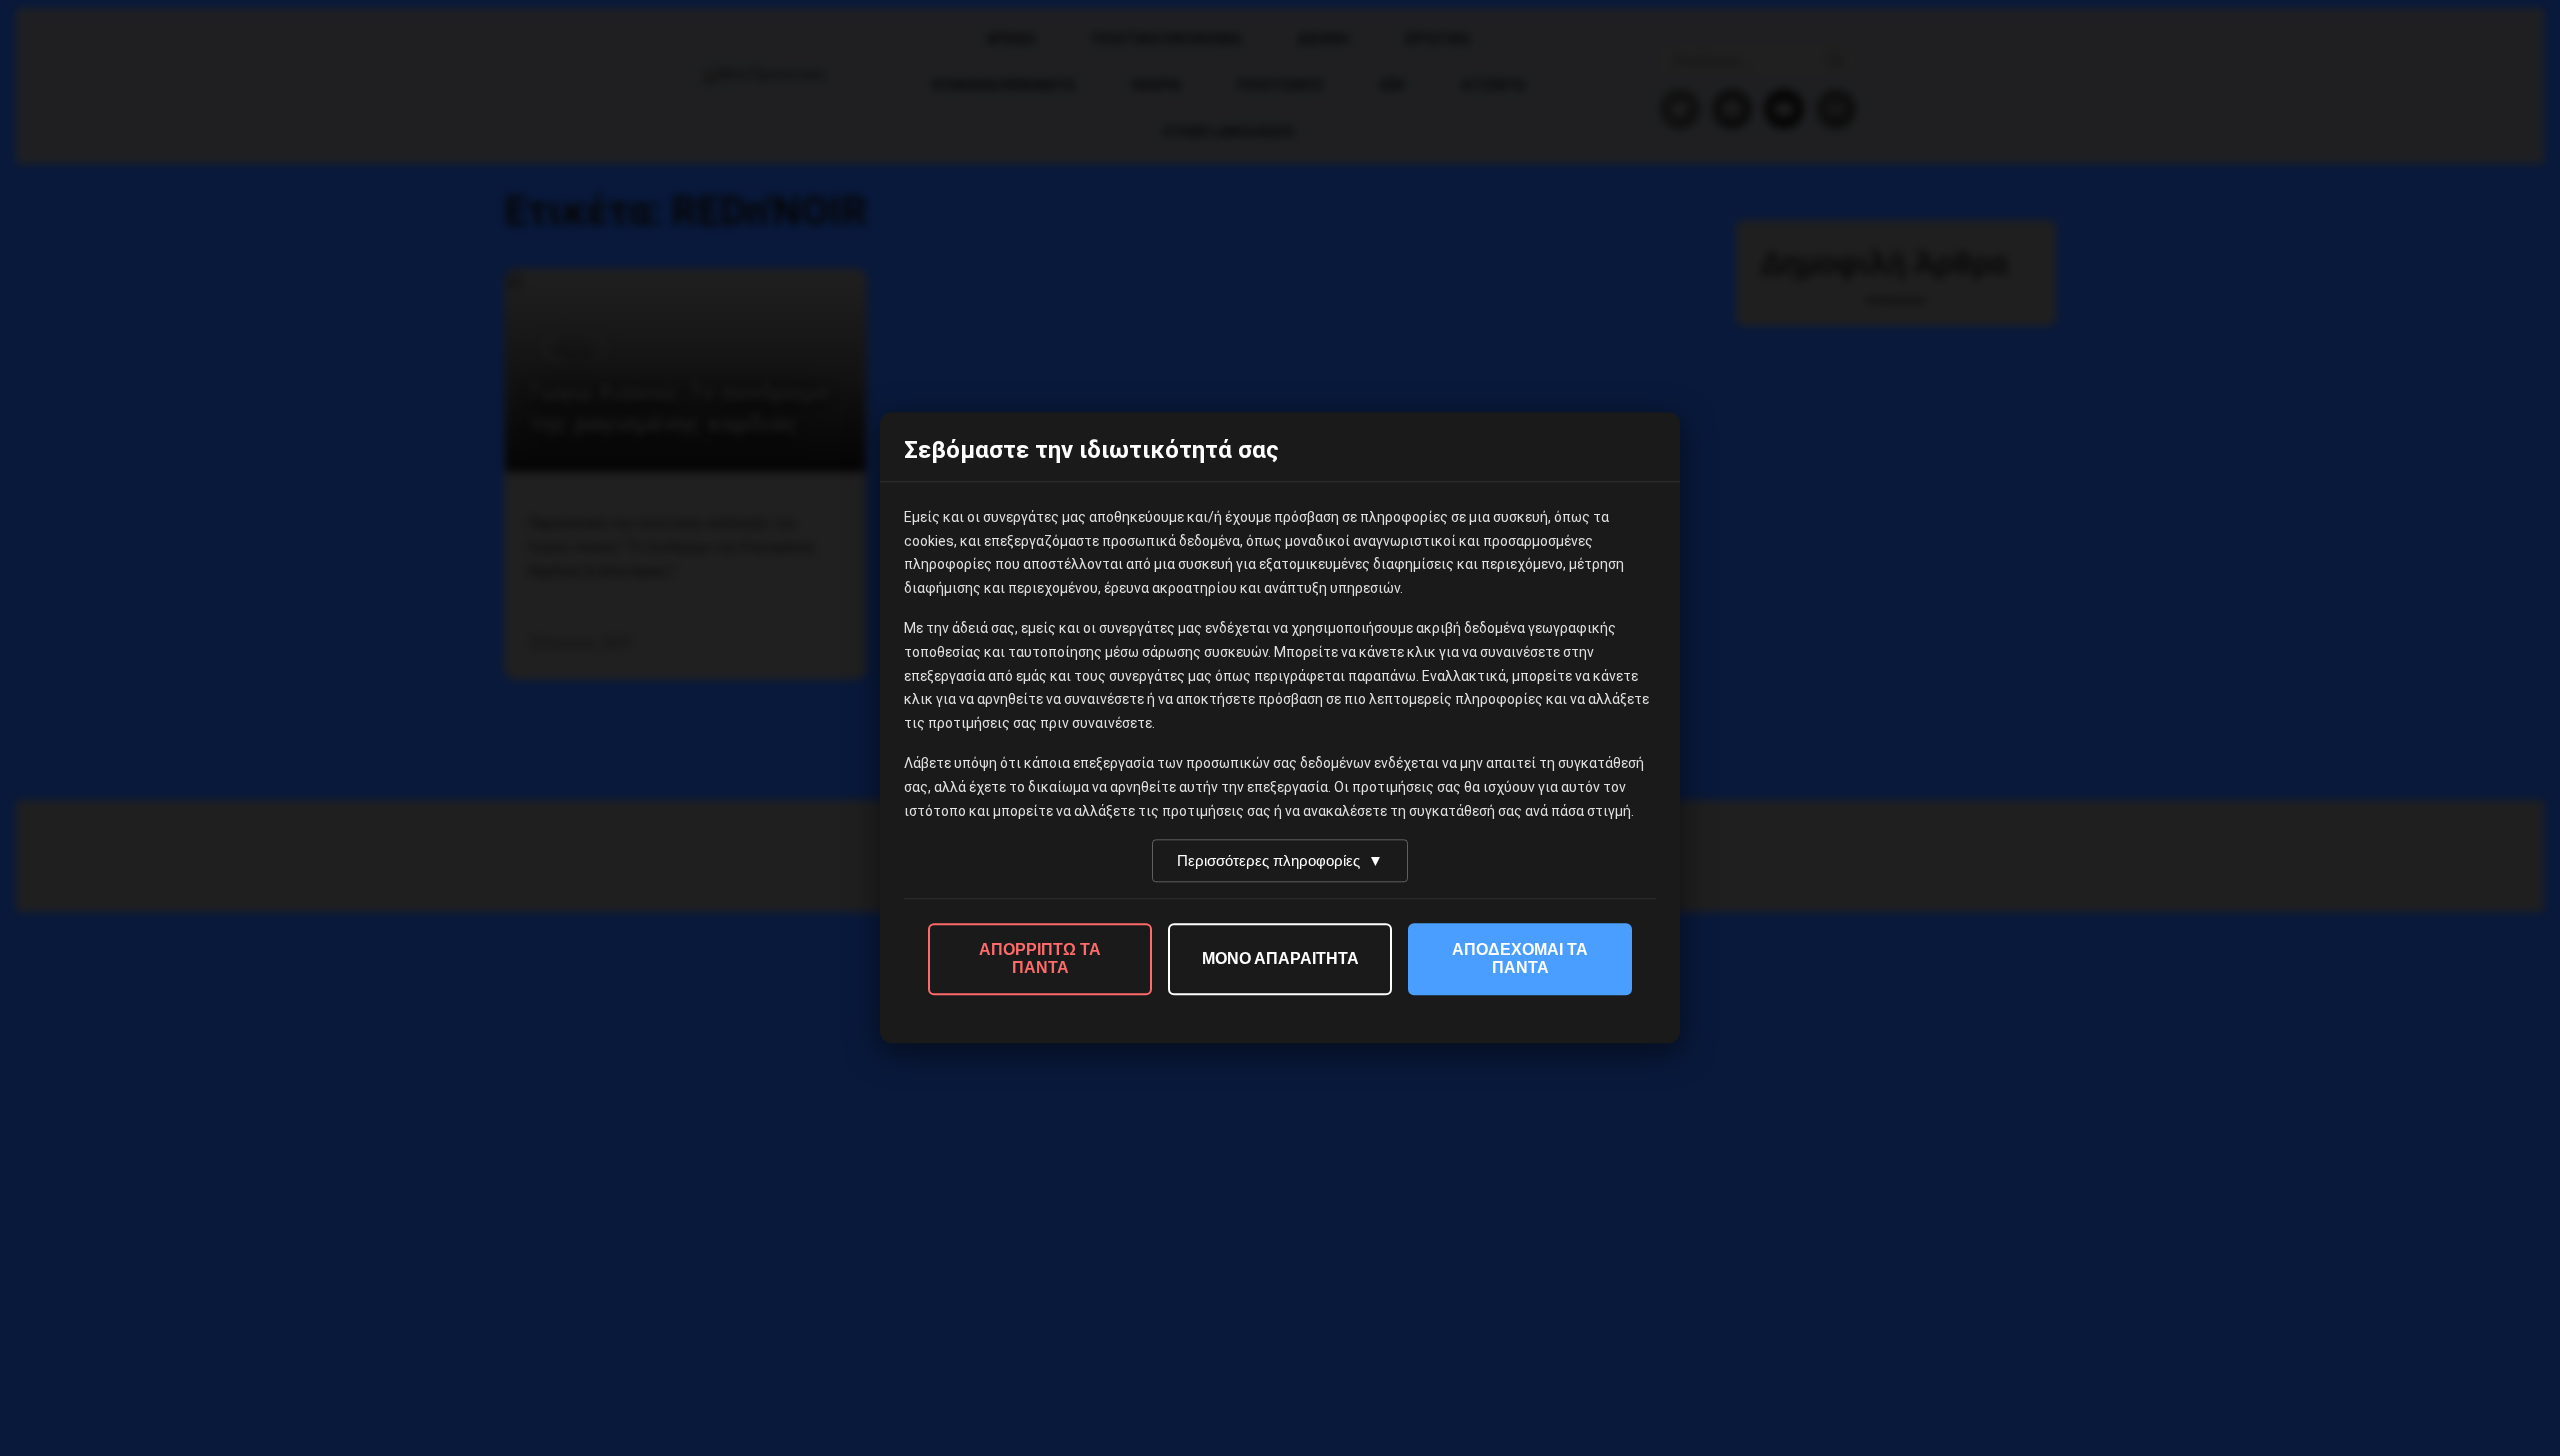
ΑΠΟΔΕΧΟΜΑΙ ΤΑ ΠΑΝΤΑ (1520, 959)
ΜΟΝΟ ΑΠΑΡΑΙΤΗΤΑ (1280, 959)
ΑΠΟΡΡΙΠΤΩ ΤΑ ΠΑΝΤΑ (1040, 959)
